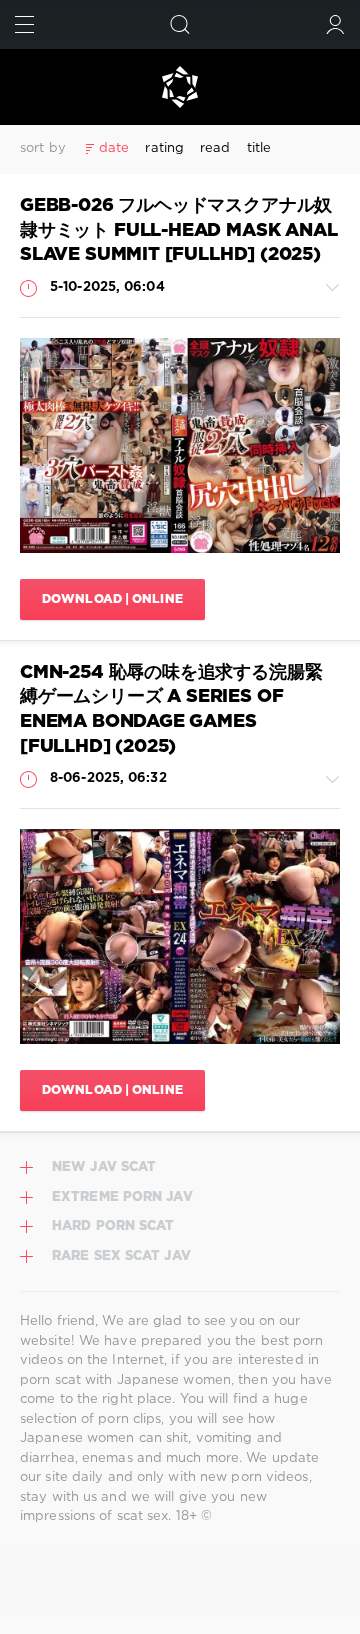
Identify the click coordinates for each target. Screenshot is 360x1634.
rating (164, 148)
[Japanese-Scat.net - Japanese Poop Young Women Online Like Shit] (180, 87)
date (114, 148)
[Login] (335, 24)
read (215, 148)
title (259, 148)
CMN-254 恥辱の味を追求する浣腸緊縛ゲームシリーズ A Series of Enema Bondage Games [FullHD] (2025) (171, 710)
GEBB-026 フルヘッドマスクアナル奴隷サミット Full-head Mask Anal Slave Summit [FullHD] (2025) (178, 230)
